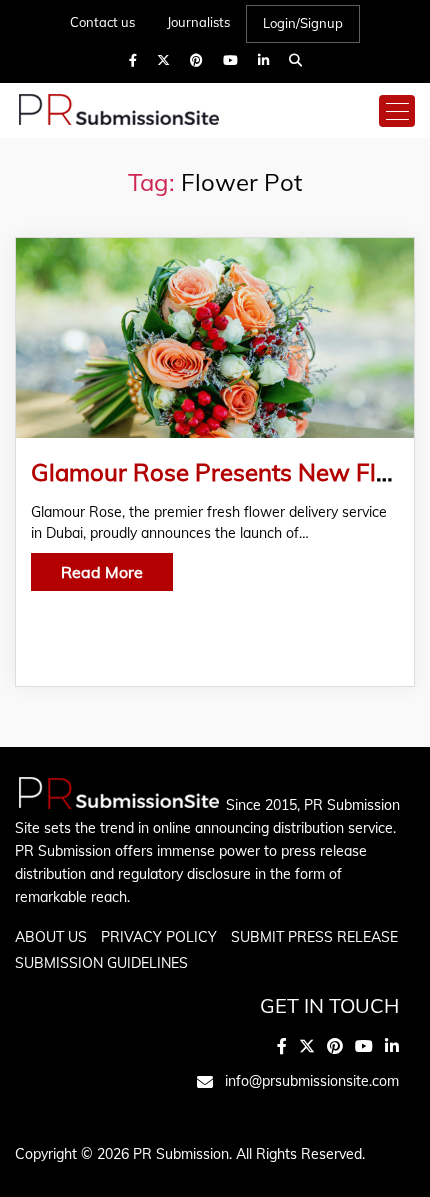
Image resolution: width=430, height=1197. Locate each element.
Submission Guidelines (101, 963)
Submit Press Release (314, 937)
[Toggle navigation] (397, 111)
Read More (102, 572)
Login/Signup (303, 23)
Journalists (198, 22)
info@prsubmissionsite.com (312, 1081)
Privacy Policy (159, 937)
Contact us (102, 22)
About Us (51, 937)
